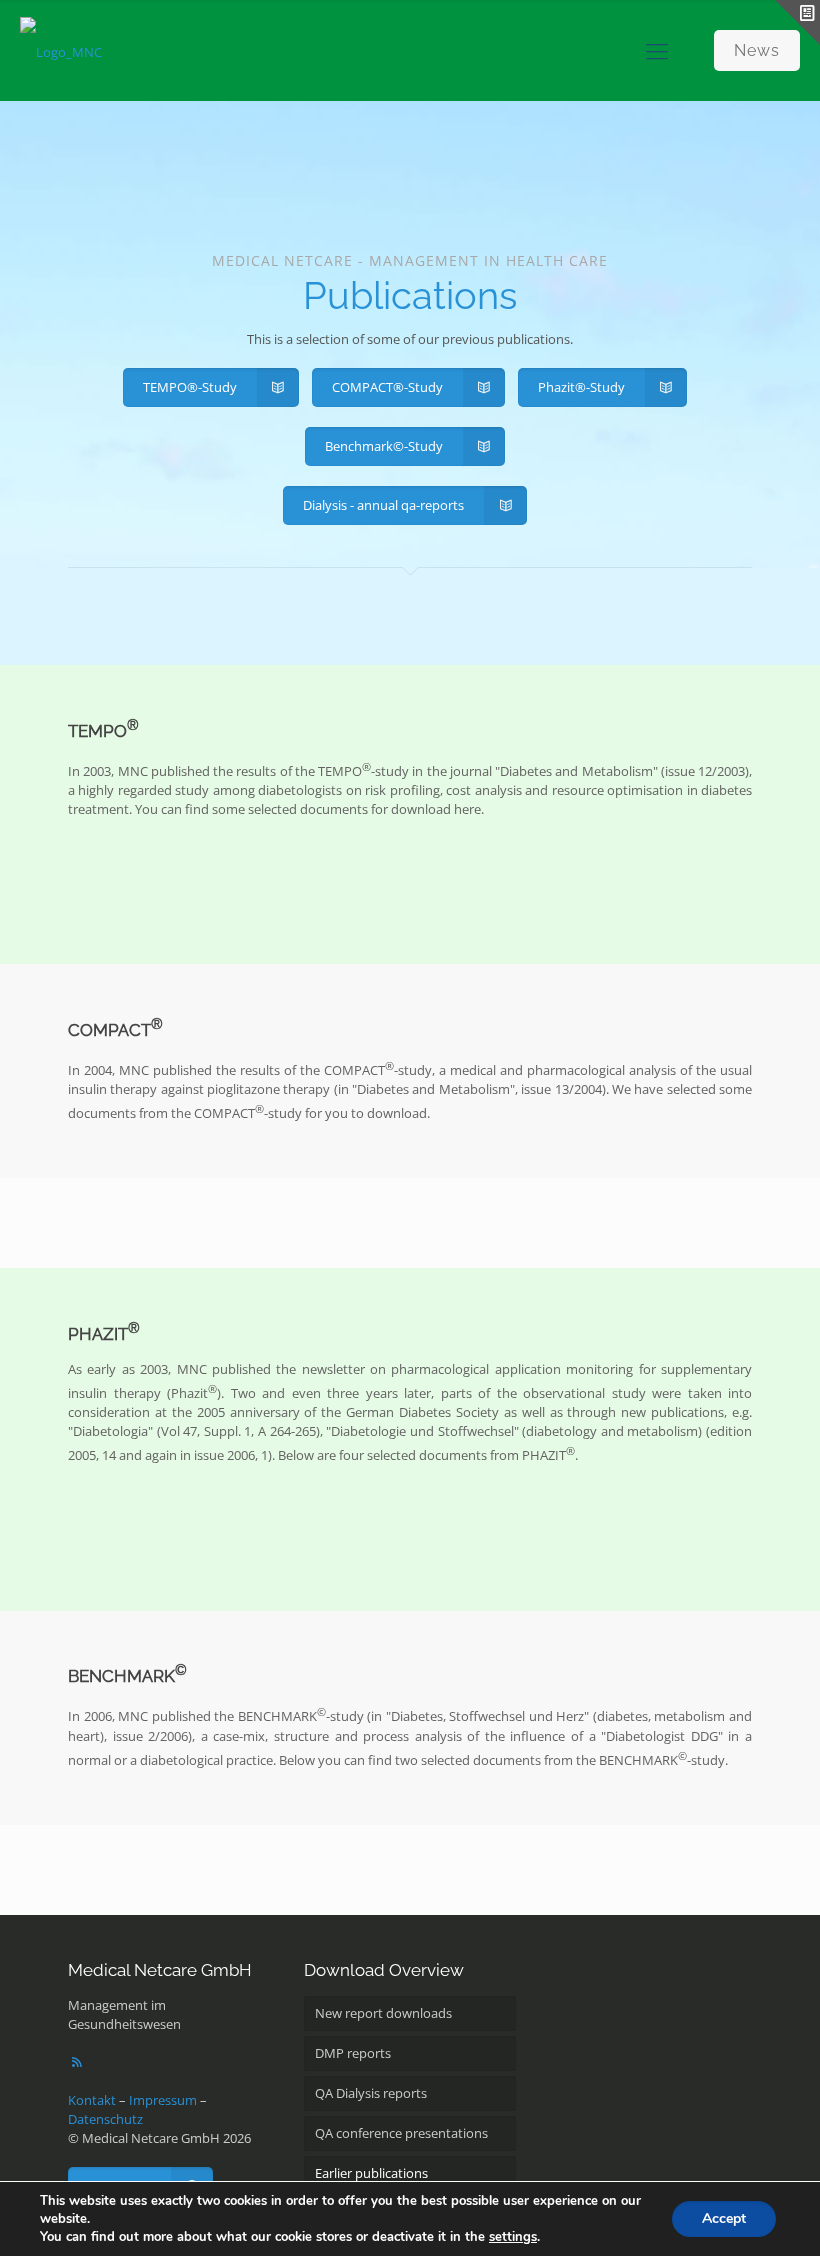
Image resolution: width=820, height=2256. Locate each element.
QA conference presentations (401, 2133)
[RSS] (77, 2062)
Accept (724, 2218)
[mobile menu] (657, 50)
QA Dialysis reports (371, 2093)
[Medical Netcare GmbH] (61, 50)
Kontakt (92, 2100)
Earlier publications (371, 2173)
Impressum (163, 2100)
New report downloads (383, 2013)
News (757, 50)
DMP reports (353, 2053)
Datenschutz (105, 2119)
